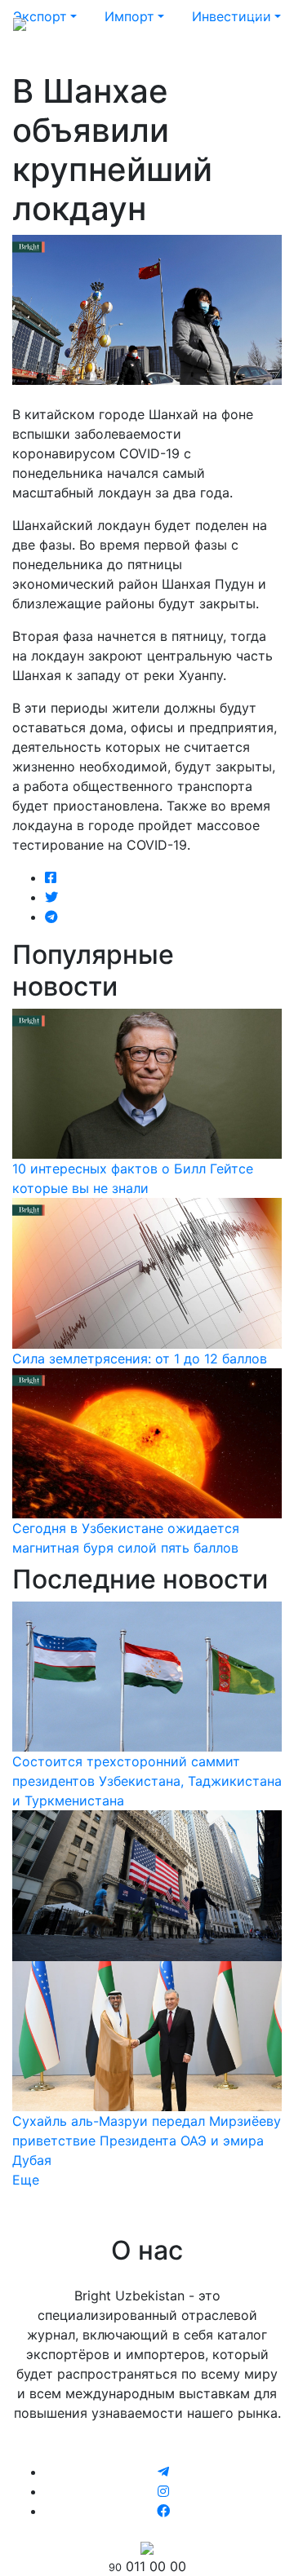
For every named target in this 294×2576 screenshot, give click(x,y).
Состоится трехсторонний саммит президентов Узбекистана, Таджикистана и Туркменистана (147, 1781)
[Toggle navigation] (258, 23)
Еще (26, 2180)
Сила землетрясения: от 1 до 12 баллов (140, 1359)
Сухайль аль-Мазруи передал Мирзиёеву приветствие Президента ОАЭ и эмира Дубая (147, 2141)
